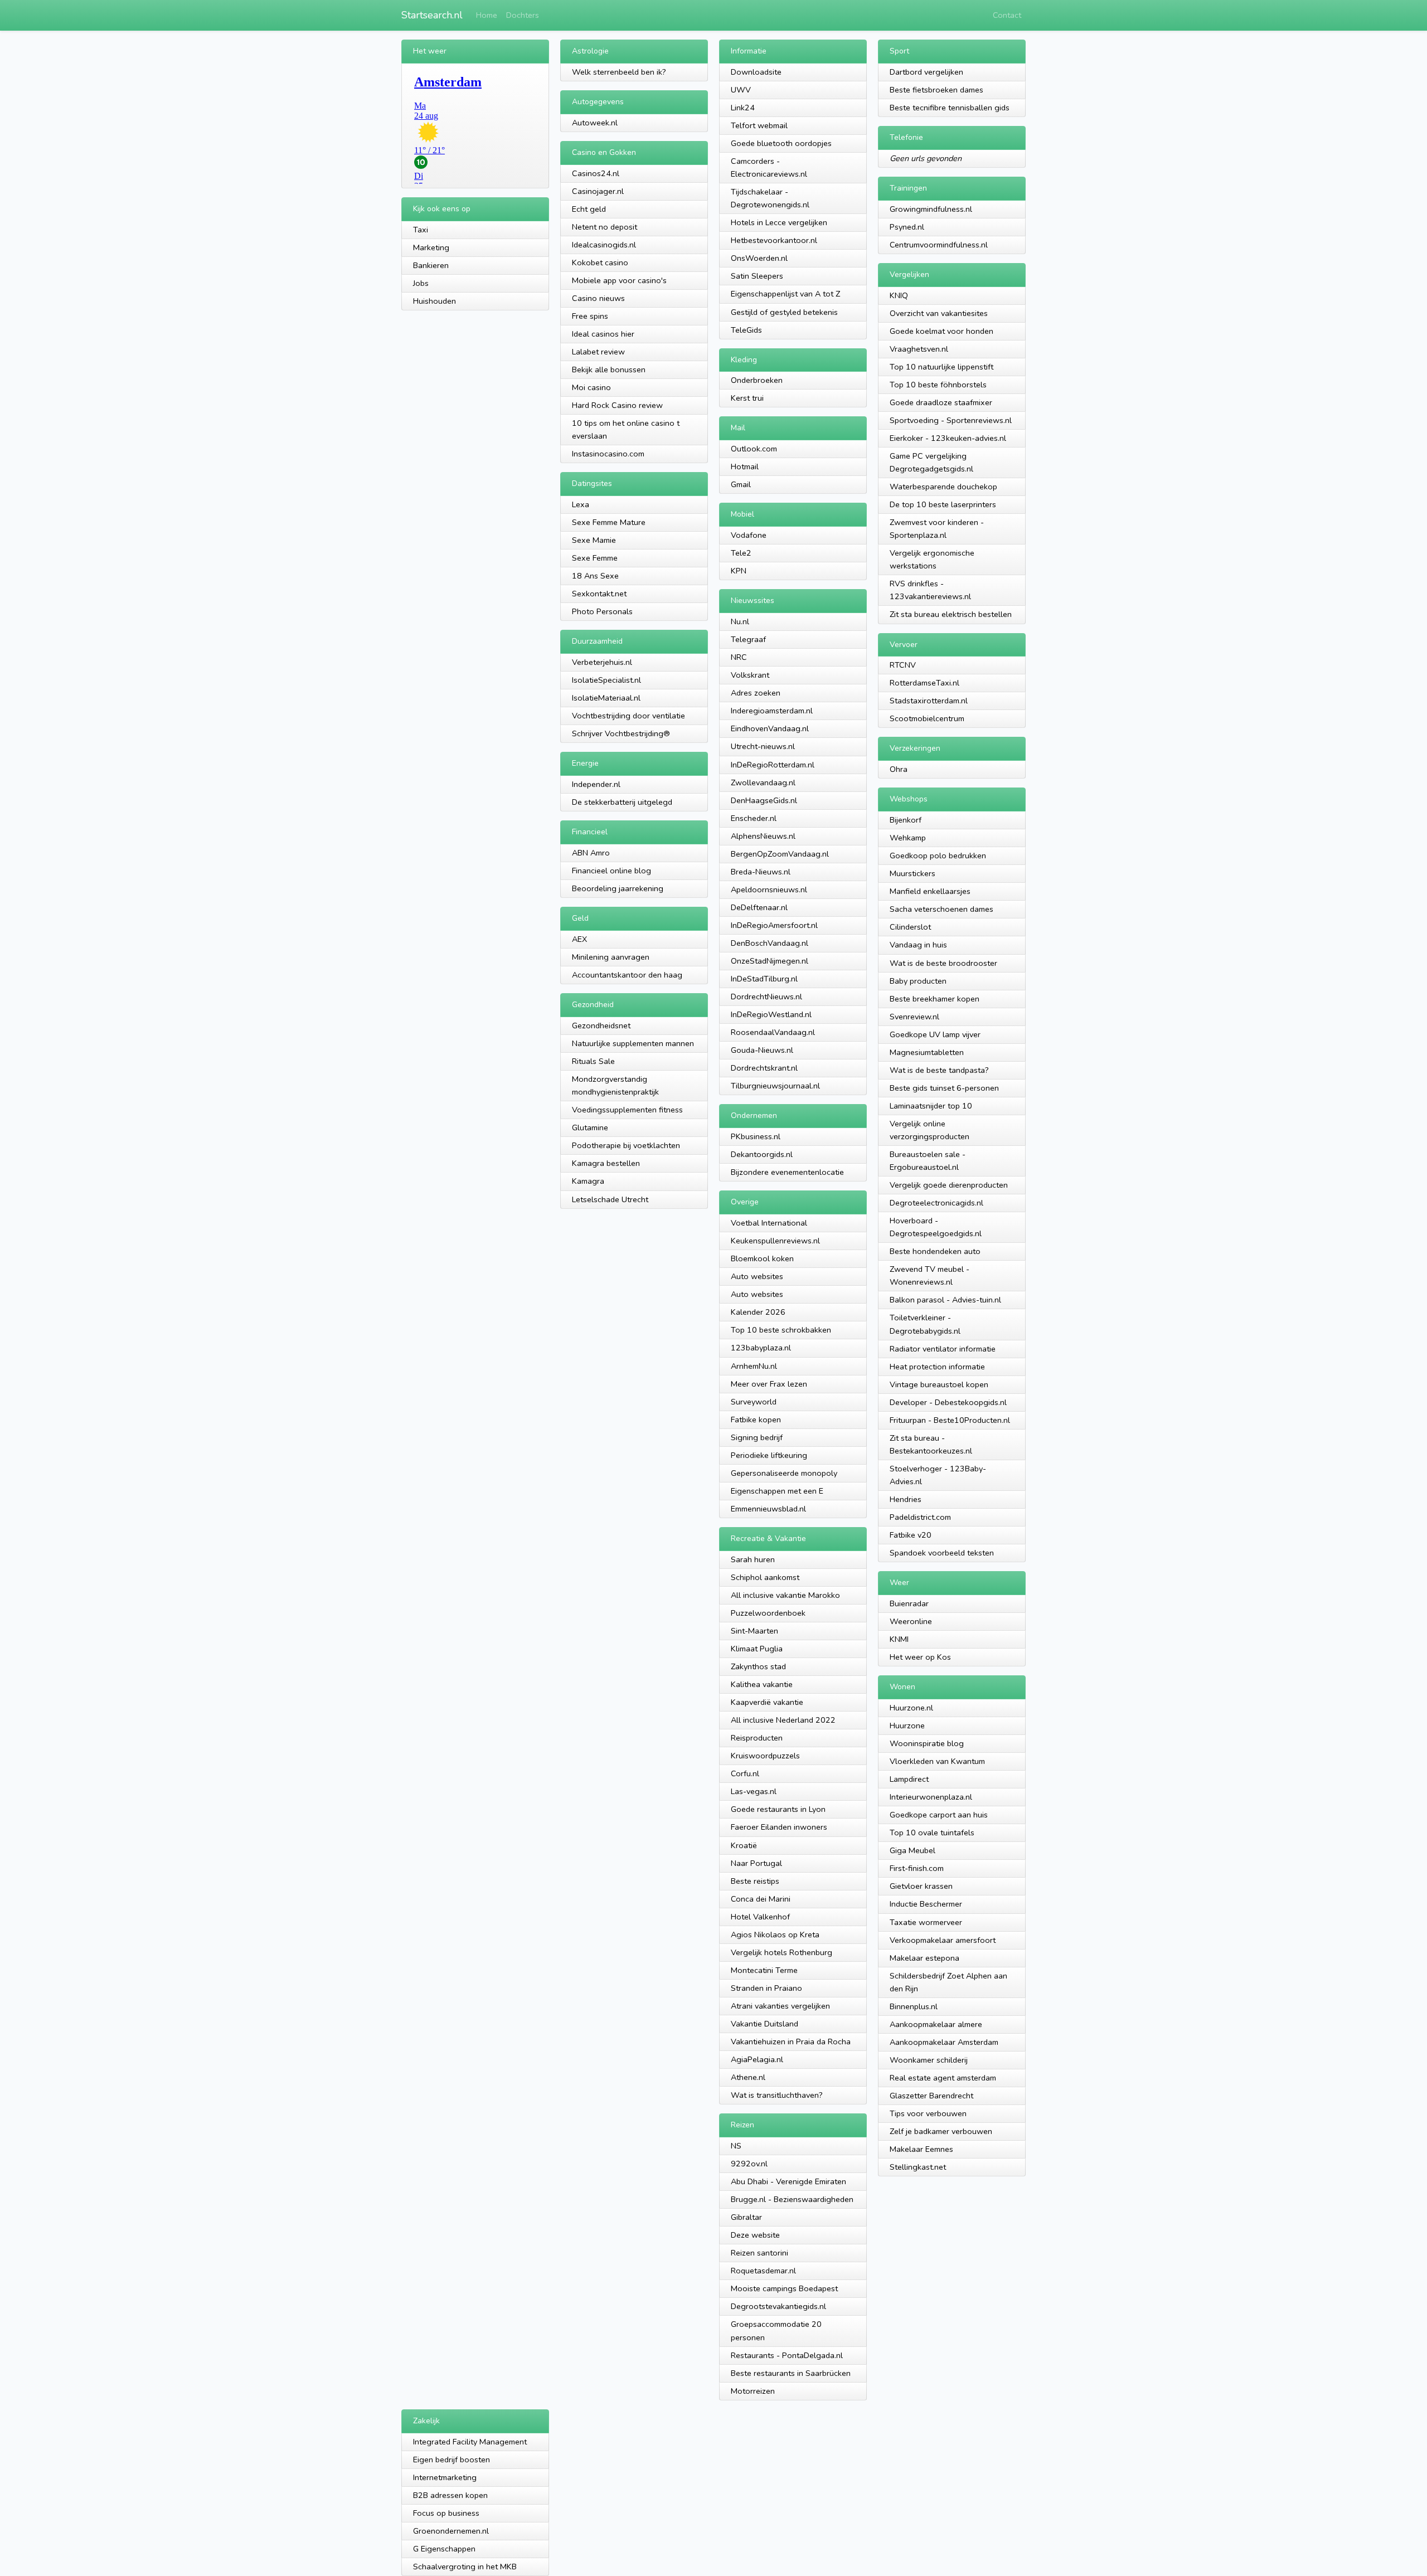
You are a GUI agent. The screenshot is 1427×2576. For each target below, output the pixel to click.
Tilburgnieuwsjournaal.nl (775, 1086)
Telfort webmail (759, 125)
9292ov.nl (749, 2164)
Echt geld (589, 209)
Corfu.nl (745, 1773)
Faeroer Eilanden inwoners (779, 1827)
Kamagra (588, 1181)
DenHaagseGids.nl (764, 800)
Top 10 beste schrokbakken (781, 1330)
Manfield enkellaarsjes (930, 891)
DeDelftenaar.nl (759, 907)
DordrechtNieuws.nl (766, 997)
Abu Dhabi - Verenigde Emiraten (788, 2181)
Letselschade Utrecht (610, 1199)
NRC (739, 657)
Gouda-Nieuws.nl (762, 1050)
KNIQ (899, 295)
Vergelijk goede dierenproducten (949, 1185)
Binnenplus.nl (914, 2006)
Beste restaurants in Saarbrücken (791, 2373)
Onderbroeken (757, 380)
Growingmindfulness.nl (931, 209)
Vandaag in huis (918, 945)
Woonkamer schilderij (929, 2060)
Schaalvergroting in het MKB (465, 2567)
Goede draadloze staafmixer (941, 402)
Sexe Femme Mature (609, 522)
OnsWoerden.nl (759, 258)
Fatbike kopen (756, 1420)
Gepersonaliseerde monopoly (784, 1473)
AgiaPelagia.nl (757, 2059)
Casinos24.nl (596, 173)
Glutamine (590, 1127)
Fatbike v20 (911, 1535)
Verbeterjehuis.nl (602, 662)
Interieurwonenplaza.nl (931, 1797)
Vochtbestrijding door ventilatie (628, 716)
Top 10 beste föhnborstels (938, 385)
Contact (1007, 15)
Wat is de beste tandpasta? (939, 1070)
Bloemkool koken (762, 1258)
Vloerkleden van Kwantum (937, 1761)
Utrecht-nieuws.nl (763, 746)
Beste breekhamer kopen (935, 999)
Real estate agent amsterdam (943, 2078)
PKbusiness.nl (756, 1136)
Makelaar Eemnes (921, 2149)
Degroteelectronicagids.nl (936, 1203)
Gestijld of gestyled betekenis (784, 312)
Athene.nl (748, 2077)
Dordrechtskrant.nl (764, 1068)
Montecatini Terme (764, 1970)
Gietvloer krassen (921, 1886)
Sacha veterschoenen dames (941, 909)
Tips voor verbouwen (928, 2113)
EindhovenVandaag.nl (770, 728)
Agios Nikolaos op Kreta (775, 1935)
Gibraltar (746, 2217)
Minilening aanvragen (611, 957)
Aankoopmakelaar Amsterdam (944, 2042)
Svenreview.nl (914, 1017)
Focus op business (446, 2513)
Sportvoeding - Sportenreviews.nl (951, 420)
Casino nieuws (598, 298)
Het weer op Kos (920, 1657)
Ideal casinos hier (603, 334)
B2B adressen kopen (450, 2495)
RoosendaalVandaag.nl (773, 1032)
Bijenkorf (906, 820)
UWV (741, 90)
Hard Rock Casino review (617, 405)
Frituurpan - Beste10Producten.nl (950, 1420)
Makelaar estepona (924, 1958)
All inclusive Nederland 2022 (783, 1720)
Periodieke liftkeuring (769, 1455)
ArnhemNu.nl (754, 1366)
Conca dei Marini (761, 1899)
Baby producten (918, 981)
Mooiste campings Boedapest (784, 2288)
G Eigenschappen (444, 2549)
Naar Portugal (756, 1863)
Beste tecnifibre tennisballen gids (950, 108)
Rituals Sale (593, 1061)
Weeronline (911, 1621)
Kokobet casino (600, 263)
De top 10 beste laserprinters (943, 504)
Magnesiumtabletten (927, 1052)
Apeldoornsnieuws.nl (769, 890)
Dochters (523, 15)
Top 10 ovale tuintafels (932, 1833)
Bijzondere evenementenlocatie (787, 1172)
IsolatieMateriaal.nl (606, 698)
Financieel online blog (611, 871)
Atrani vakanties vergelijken (780, 2006)
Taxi (421, 230)
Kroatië (744, 1845)
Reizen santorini (759, 2253)
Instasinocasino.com (608, 454)
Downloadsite (756, 72)
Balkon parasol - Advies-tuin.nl (945, 1300)
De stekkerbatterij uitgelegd (622, 802)
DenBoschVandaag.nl (770, 943)
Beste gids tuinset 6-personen (944, 1088)
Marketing (431, 247)
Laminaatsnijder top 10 (931, 1106)
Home (487, 15)
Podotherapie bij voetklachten (626, 1145)
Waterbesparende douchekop (943, 487)
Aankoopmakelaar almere (936, 2024)
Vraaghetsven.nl (919, 349)
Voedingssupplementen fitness (627, 1110)
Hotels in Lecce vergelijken (779, 222)
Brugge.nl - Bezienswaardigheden (792, 2199)
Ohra (899, 769)
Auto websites (757, 1276)
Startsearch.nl (432, 15)
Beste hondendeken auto (935, 1251)
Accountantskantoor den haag (627, 975)
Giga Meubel (912, 1850)
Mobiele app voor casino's (619, 280)
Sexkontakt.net (599, 594)
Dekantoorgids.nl (762, 1154)
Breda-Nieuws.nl (761, 872)
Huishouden (435, 301)
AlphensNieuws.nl (763, 836)
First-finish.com (917, 1868)
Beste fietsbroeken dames (936, 90)
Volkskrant (750, 675)
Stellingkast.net (918, 2167)
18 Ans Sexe (595, 576)
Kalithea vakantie (762, 1684)
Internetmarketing (445, 2477)
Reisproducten (757, 1738)
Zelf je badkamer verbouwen (941, 2131)
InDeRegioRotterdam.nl (773, 765)
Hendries (906, 1499)
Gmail (741, 484)
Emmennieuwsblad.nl (768, 1509)
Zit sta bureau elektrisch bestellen (951, 614)
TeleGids (746, 330)
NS (736, 2146)
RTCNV (903, 665)
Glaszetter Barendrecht (931, 2096)
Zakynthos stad (758, 1666)
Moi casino (591, 387)
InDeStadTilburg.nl (764, 979)
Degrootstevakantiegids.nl (778, 2306)
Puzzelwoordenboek (768, 1613)
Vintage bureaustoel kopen (939, 1384)
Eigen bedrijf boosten (452, 2460)
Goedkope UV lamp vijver (935, 1034)
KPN (739, 571)
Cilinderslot (910, 927)
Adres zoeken (756, 693)
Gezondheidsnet (601, 1025)
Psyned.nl (907, 227)
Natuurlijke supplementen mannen (633, 1043)
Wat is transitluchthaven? (777, 2095)
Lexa (581, 504)
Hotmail (745, 466)
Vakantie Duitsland (765, 2024)
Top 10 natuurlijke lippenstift (941, 367)
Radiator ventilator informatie (943, 1349)
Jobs (421, 283)
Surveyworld (754, 1402)
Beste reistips (755, 1881)
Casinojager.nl (598, 191)
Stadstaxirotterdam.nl (929, 701)
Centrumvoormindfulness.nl (939, 245)
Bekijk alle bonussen (609, 370)
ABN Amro (591, 853)
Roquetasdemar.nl (763, 2271)
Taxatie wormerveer (926, 1922)
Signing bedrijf (757, 1437)
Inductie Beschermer (926, 1904)
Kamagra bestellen (606, 1163)
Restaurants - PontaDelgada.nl (787, 2355)
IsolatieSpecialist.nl (606, 680)
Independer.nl (596, 784)
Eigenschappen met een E (777, 1491)
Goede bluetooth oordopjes (781, 143)
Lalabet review (598, 352)
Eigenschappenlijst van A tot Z (785, 294)
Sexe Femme (595, 558)
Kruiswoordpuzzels (765, 1756)
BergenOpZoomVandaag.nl (780, 854)
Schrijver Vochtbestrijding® (621, 733)
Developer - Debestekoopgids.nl (948, 1402)
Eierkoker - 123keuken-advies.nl (948, 438)
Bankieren (431, 265)
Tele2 (741, 553)
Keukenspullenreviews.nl (775, 1241)
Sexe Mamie (594, 540)
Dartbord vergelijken (926, 72)
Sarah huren (753, 1559)
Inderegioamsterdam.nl (772, 711)
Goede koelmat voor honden (941, 331)
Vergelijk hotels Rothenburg (782, 1952)
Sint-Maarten (754, 1631)
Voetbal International (769, 1223)
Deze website (755, 2235)
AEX (579, 939)
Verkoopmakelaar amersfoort (943, 1940)
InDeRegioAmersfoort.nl (774, 925)
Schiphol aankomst (765, 1577)
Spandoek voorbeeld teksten (942, 1553)
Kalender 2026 (758, 1312)
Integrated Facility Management (470, 2442)
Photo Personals (602, 611)
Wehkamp (908, 838)
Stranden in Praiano (766, 1988)
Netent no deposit (605, 227)
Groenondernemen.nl (451, 2531)
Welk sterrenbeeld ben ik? (619, 72)
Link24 (743, 108)
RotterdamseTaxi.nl (924, 683)
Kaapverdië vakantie (767, 1702)
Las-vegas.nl (754, 1791)
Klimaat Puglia (757, 1649)
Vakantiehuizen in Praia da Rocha (791, 2042)
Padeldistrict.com (920, 1517)
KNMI (899, 1639)
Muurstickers (912, 873)
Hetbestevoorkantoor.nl (774, 240)
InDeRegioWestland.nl (771, 1014)
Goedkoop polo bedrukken (938, 856)
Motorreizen (753, 2391)
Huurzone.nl (911, 1708)
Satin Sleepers (757, 276)
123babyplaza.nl (761, 1348)
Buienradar (909, 1603)
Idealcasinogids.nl (604, 245)
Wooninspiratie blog (927, 1743)
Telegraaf (748, 639)
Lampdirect (909, 1779)
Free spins (590, 316)
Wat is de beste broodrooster (943, 963)
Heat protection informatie (937, 1367)
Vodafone (749, 535)
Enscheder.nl (754, 818)
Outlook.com (754, 449)
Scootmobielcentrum (927, 718)
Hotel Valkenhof (760, 1917)
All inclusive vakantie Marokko (785, 1595)
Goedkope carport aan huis (939, 1815)
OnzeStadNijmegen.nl (770, 961)
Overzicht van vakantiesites (939, 313)
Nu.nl (740, 621)
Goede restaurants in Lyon (778, 1809)
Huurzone (907, 1726)
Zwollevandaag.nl (763, 782)
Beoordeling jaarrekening (618, 888)
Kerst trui (747, 398)
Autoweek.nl (595, 123)
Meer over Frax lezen (769, 1384)
